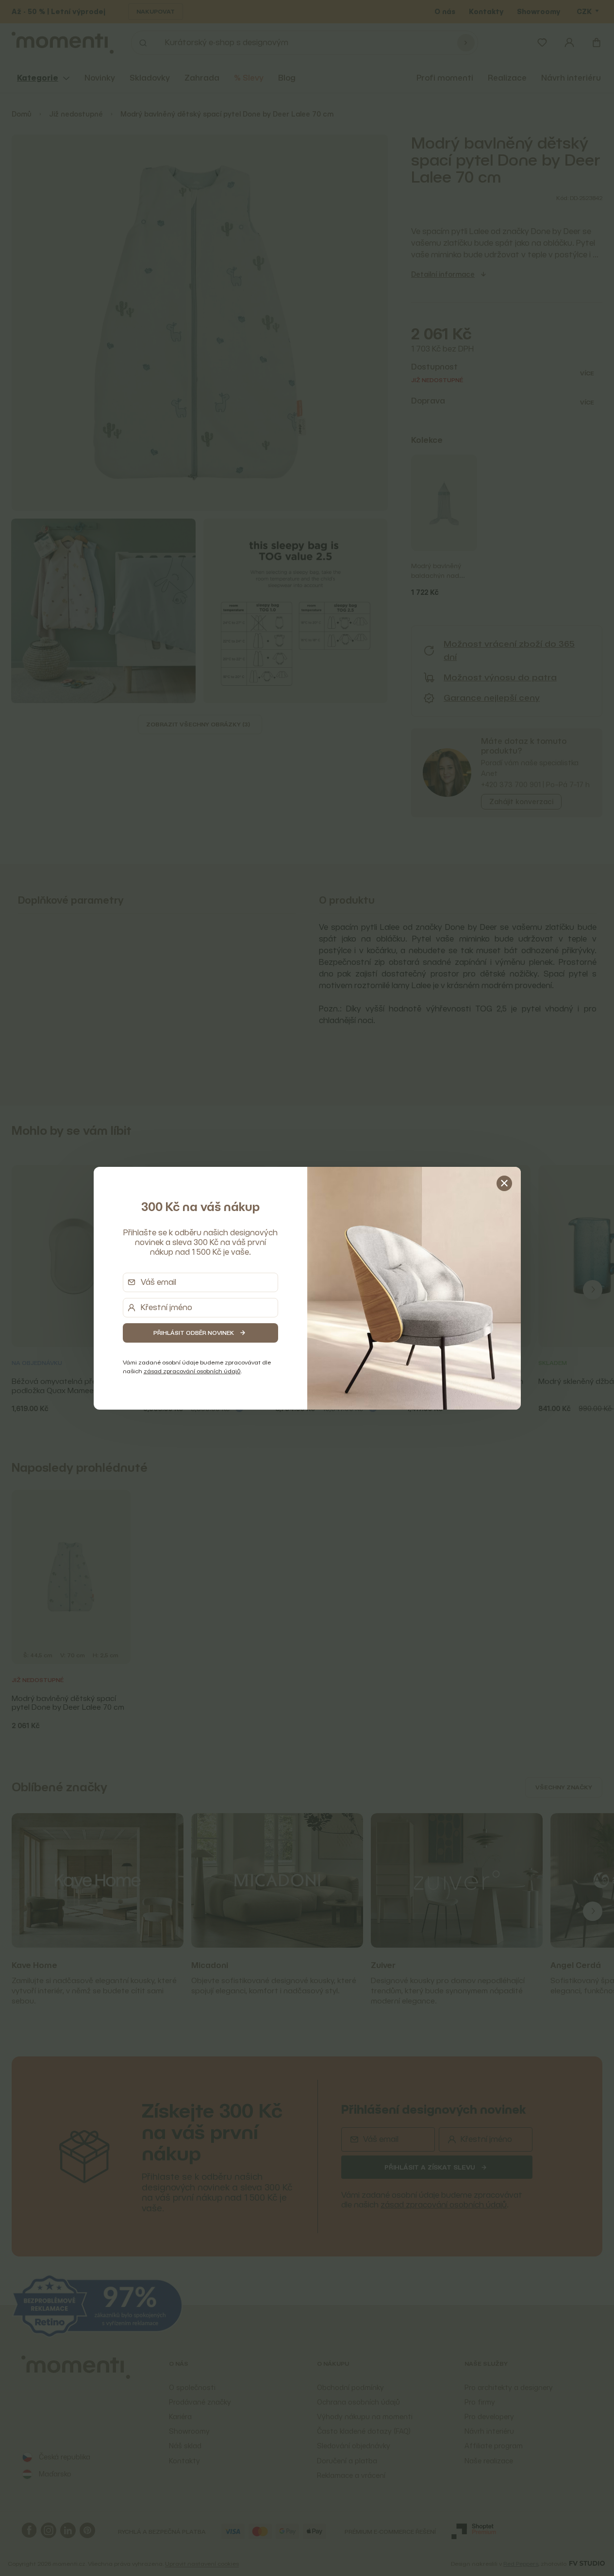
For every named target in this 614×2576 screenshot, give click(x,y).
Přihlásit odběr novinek (194, 1333)
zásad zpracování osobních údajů (192, 1371)
